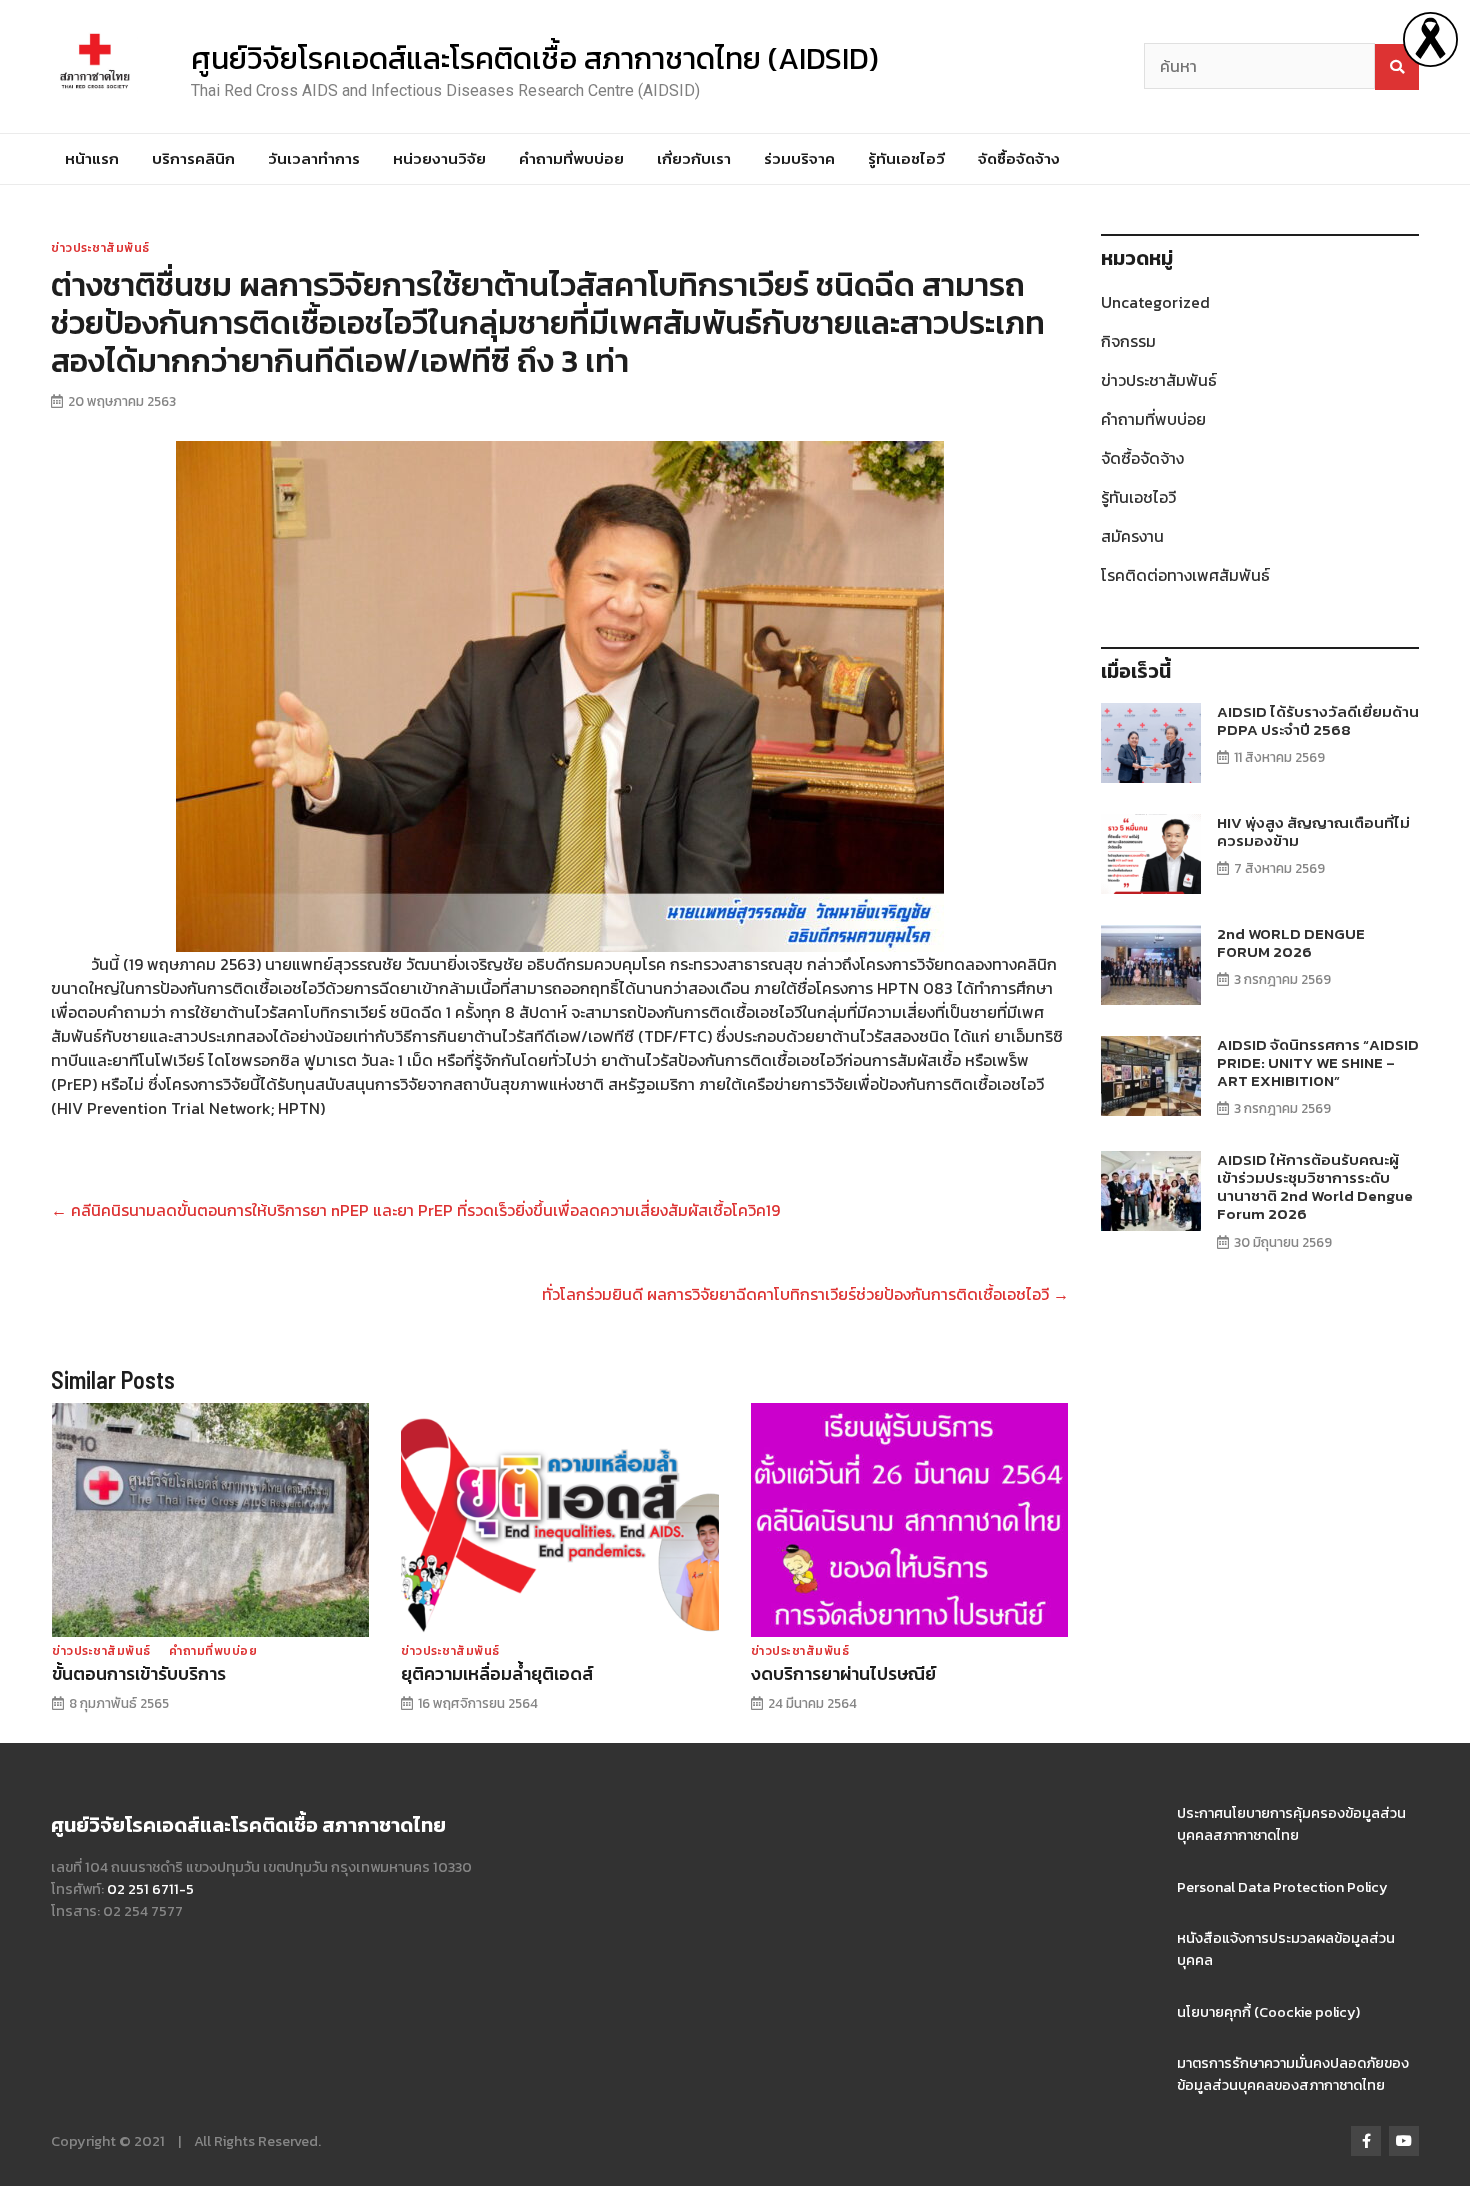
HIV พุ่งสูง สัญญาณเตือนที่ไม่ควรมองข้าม (1313, 831)
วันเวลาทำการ (314, 158)
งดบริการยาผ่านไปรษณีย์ (843, 1674)
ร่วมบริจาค (799, 158)
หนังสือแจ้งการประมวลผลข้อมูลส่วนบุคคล (1286, 1949)
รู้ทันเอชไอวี (906, 158)
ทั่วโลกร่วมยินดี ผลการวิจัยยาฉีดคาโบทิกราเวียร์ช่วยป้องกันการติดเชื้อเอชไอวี (805, 1294)
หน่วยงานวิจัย (439, 158)
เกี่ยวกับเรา (694, 158)
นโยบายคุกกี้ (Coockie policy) (1268, 2012)
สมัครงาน (1132, 536)
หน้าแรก (92, 158)
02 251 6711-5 (150, 1889)
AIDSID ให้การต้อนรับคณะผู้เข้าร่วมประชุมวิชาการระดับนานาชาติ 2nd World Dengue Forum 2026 (1315, 1187)
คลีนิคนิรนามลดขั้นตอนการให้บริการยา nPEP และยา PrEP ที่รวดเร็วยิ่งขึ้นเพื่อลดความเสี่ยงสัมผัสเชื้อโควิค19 (415, 1210)
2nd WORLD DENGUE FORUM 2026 (1291, 942)
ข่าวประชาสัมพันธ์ (100, 248)
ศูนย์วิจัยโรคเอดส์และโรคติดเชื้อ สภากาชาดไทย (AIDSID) (535, 58)
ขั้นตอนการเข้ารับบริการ (139, 1674)
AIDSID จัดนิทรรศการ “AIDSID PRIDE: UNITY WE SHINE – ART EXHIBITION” (1318, 1062)
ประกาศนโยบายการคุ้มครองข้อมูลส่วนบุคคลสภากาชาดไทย (1291, 1824)
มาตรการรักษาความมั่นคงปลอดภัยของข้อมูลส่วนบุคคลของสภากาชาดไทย (1293, 2074)
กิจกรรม (1128, 341)
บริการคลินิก (193, 158)
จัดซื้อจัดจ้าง (1019, 158)
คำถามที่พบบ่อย (571, 158)
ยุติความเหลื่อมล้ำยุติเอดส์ (497, 1674)
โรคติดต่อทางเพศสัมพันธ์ (1185, 575)
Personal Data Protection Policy (1282, 1887)
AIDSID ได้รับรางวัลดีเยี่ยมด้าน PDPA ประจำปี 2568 (1318, 720)
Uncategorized (1155, 302)
